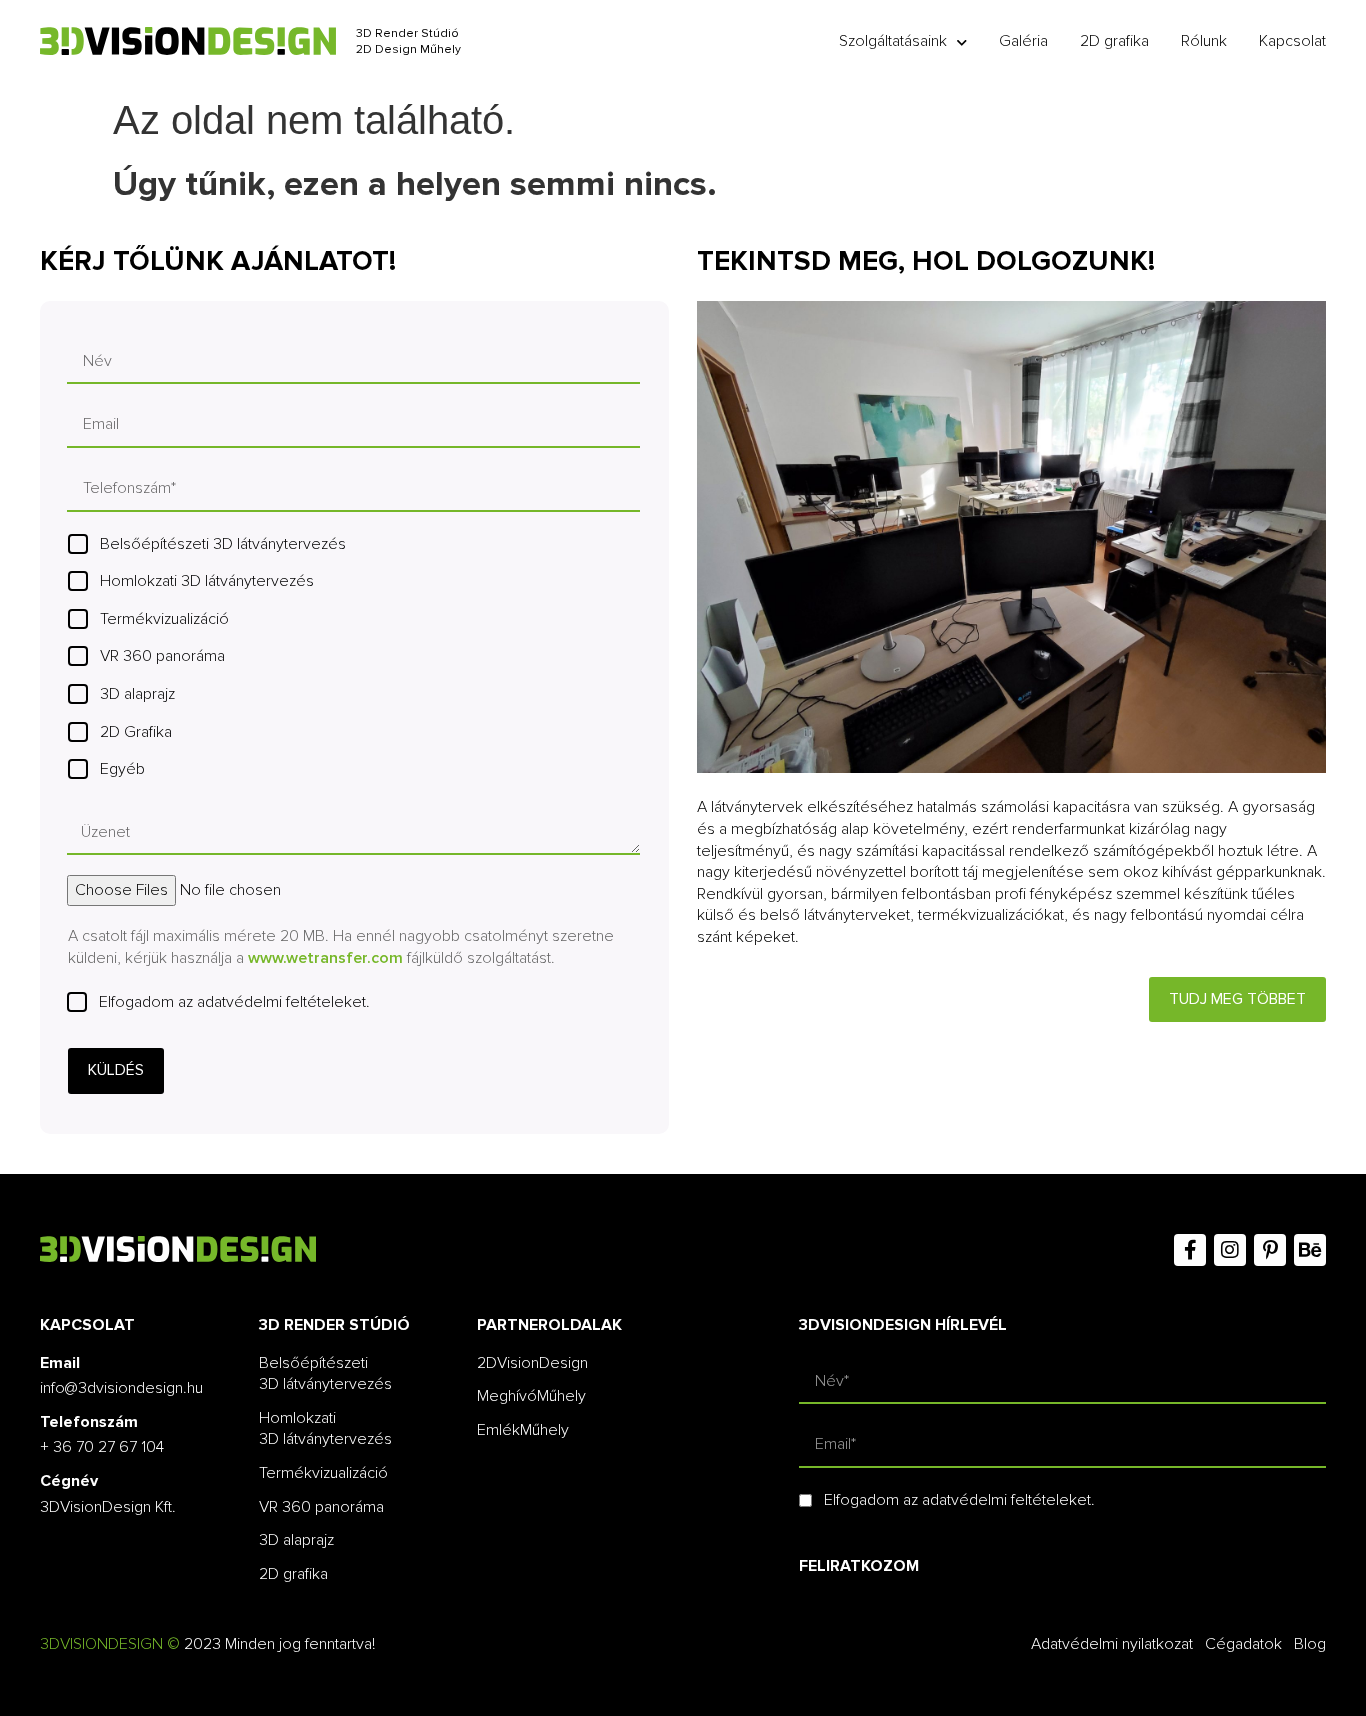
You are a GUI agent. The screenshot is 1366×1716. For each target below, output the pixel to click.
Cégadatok (1243, 1644)
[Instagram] (1230, 1250)
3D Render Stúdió (407, 33)
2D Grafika (136, 732)
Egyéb (122, 769)
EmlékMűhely (523, 1430)
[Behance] (1310, 1250)
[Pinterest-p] (1270, 1250)
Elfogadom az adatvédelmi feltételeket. (234, 1002)
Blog (1310, 1644)
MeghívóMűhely (531, 1396)
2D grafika (1114, 41)
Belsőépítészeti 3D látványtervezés (223, 544)
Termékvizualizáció (164, 619)
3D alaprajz (137, 694)
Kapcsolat (1292, 41)
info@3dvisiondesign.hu (121, 1388)
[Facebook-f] (1190, 1250)
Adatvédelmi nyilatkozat (1112, 1644)
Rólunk (1204, 41)
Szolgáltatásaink (893, 41)
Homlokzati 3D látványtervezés (207, 581)
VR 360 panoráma (162, 656)
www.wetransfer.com (325, 958)
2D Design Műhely (408, 49)
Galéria (1023, 41)
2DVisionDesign (532, 1363)
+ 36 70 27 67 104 (102, 1447)
